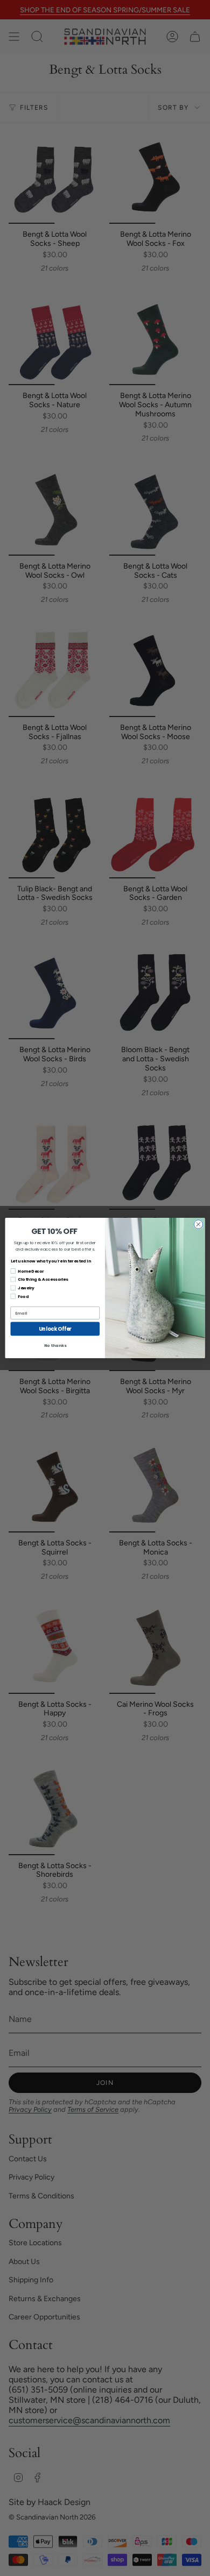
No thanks (55, 1346)
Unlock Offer (55, 1329)
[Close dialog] (198, 1225)
